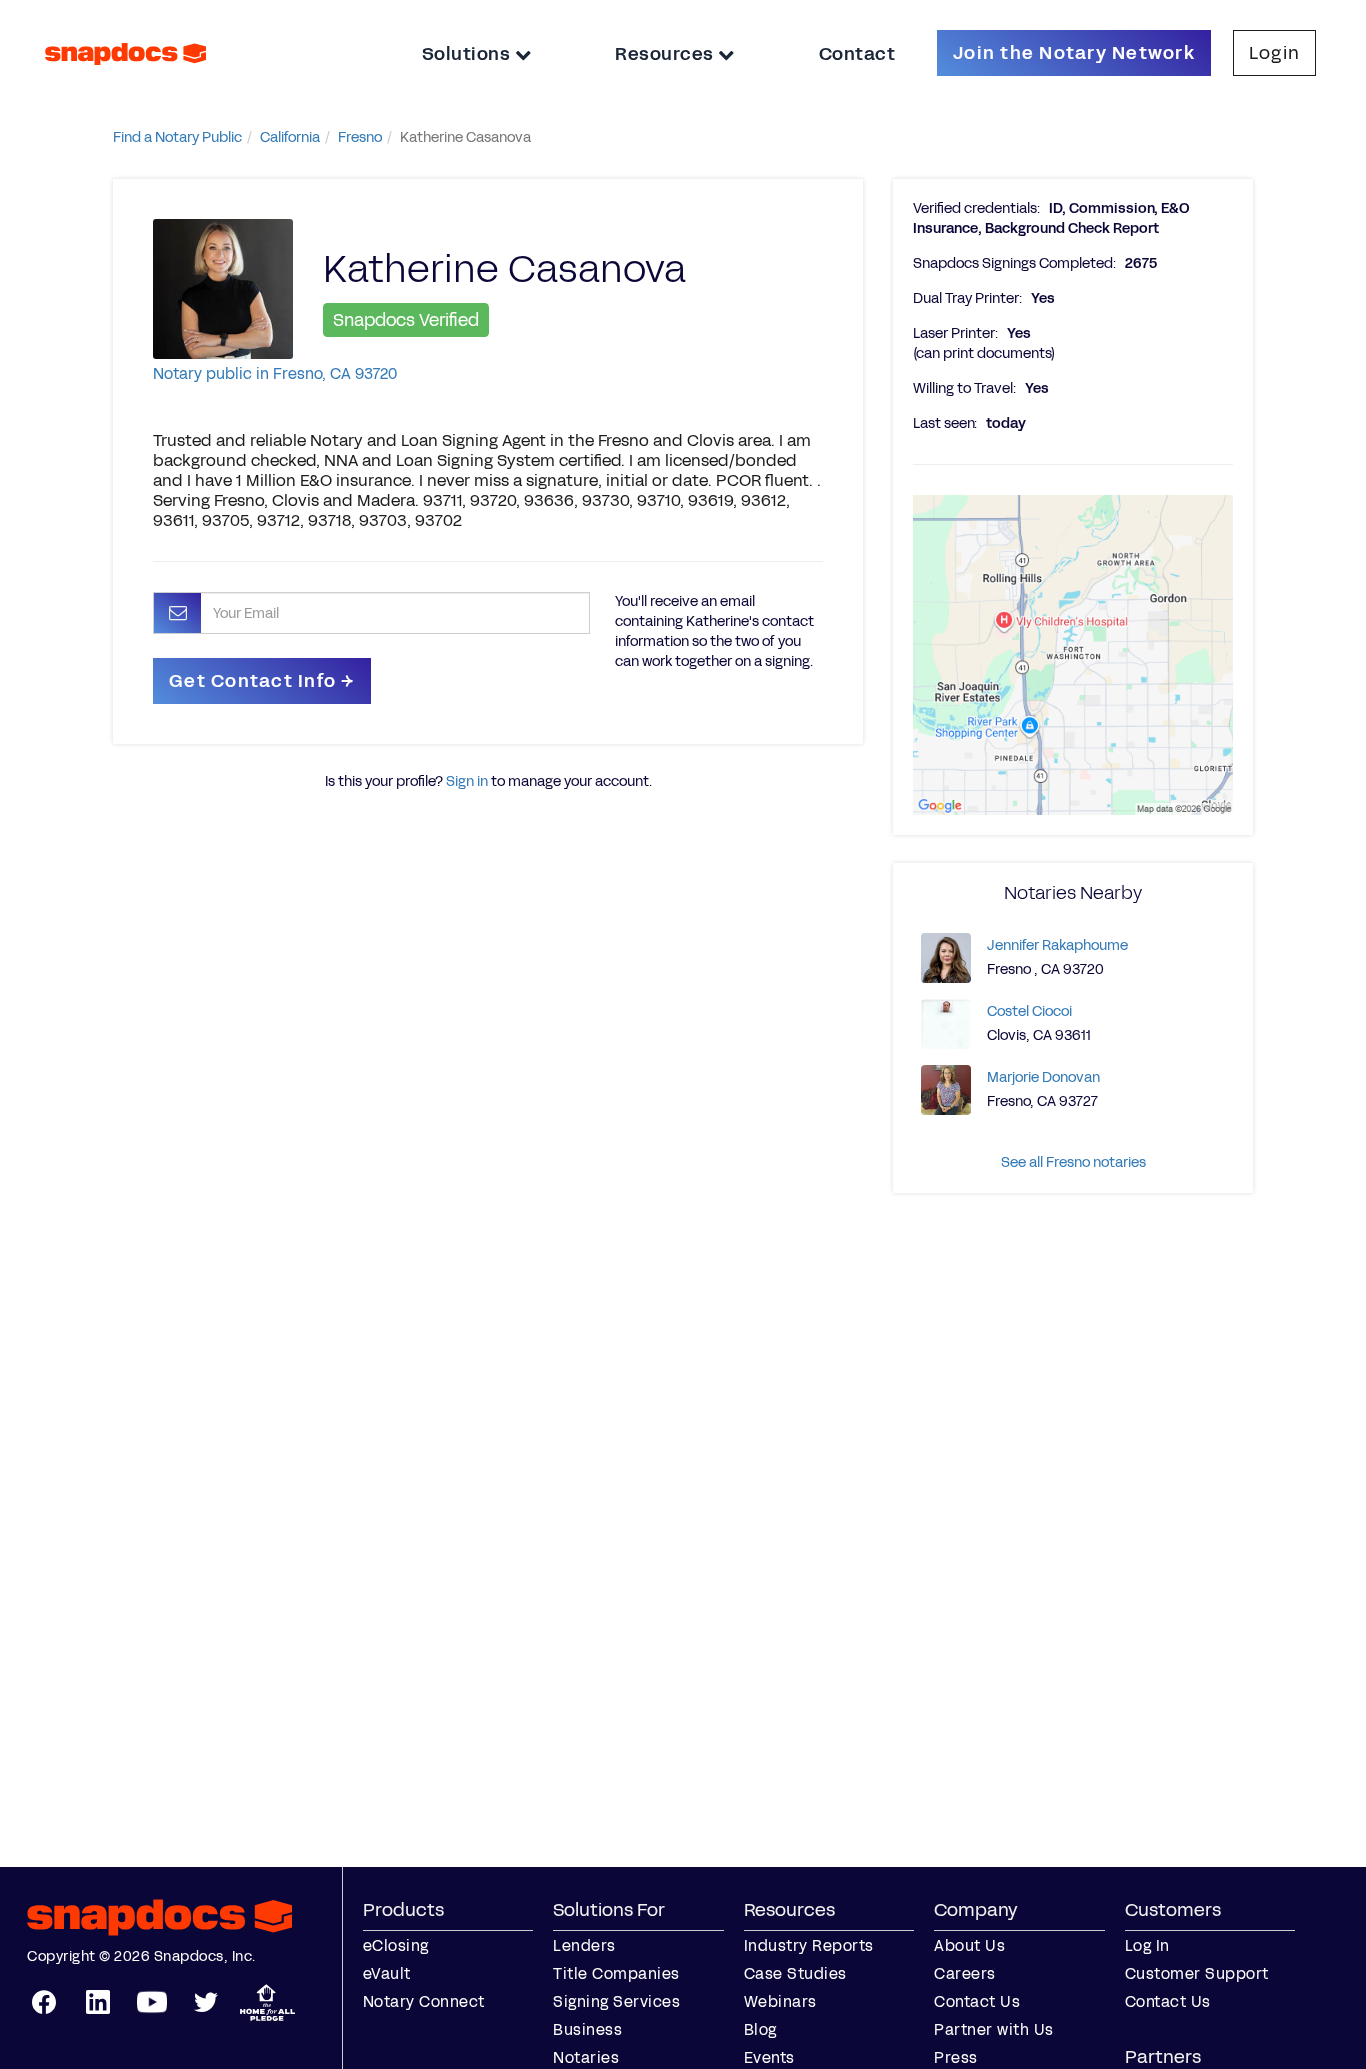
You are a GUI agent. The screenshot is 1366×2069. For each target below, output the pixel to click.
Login (1274, 53)
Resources (666, 54)
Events (769, 2057)
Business (587, 2029)
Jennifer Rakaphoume (1057, 945)
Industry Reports (809, 1945)
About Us (969, 1945)
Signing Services (616, 2001)
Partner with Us (994, 2029)
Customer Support (1197, 1973)
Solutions (468, 54)
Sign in (467, 781)
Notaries (586, 2057)
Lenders (584, 1945)
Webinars (780, 2001)
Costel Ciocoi (1029, 1011)
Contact (857, 54)
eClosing (396, 1945)
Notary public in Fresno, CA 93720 (275, 373)
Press (956, 2057)
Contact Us (977, 2001)
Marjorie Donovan (1043, 1077)
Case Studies (795, 1973)
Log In (1147, 1945)
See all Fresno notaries (1073, 1162)
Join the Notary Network (1074, 53)
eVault (387, 1973)
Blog (760, 2029)
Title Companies (616, 1973)
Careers (965, 1973)
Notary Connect (424, 2001)
